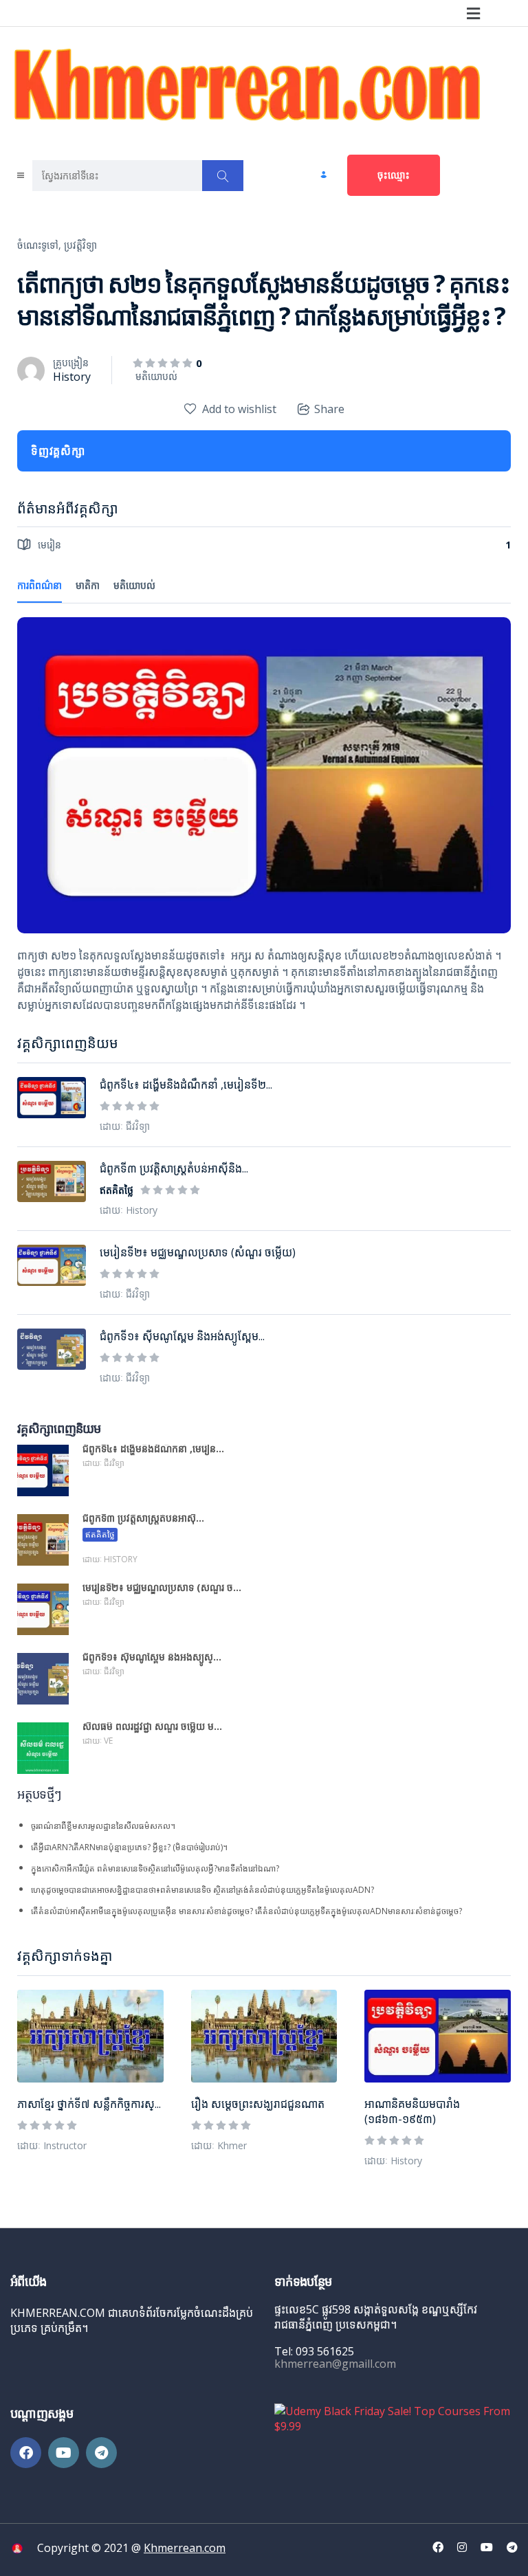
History (72, 377)
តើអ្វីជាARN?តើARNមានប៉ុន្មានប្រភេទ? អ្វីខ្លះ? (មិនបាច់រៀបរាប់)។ (129, 1847)
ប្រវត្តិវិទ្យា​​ (80, 245)
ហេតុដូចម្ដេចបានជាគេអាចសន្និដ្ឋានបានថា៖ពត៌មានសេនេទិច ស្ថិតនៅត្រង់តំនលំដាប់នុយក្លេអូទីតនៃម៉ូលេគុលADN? (202, 1890)
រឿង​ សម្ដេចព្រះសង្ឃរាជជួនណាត (258, 2104)
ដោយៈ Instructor (52, 2145)
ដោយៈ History (393, 2161)
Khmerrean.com (185, 2548)
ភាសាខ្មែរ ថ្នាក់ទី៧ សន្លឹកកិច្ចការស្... (89, 2104)
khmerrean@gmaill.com (335, 2364)
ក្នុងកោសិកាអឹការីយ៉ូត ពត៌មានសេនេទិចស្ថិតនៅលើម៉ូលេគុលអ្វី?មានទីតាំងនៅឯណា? (155, 1868)
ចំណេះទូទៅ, (39, 245)
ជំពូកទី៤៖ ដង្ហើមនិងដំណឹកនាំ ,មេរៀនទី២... (186, 1085)
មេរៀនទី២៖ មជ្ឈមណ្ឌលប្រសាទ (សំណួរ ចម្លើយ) (198, 1252)
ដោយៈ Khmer (219, 2145)
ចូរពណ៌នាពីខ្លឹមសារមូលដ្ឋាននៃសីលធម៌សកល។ (103, 1826)
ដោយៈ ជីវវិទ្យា (125, 1126)
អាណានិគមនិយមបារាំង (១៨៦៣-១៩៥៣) (412, 2111)
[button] (474, 13)
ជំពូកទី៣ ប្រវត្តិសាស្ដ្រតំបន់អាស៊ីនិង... (174, 1168)
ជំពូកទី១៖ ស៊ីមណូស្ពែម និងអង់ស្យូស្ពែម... (182, 1336)
